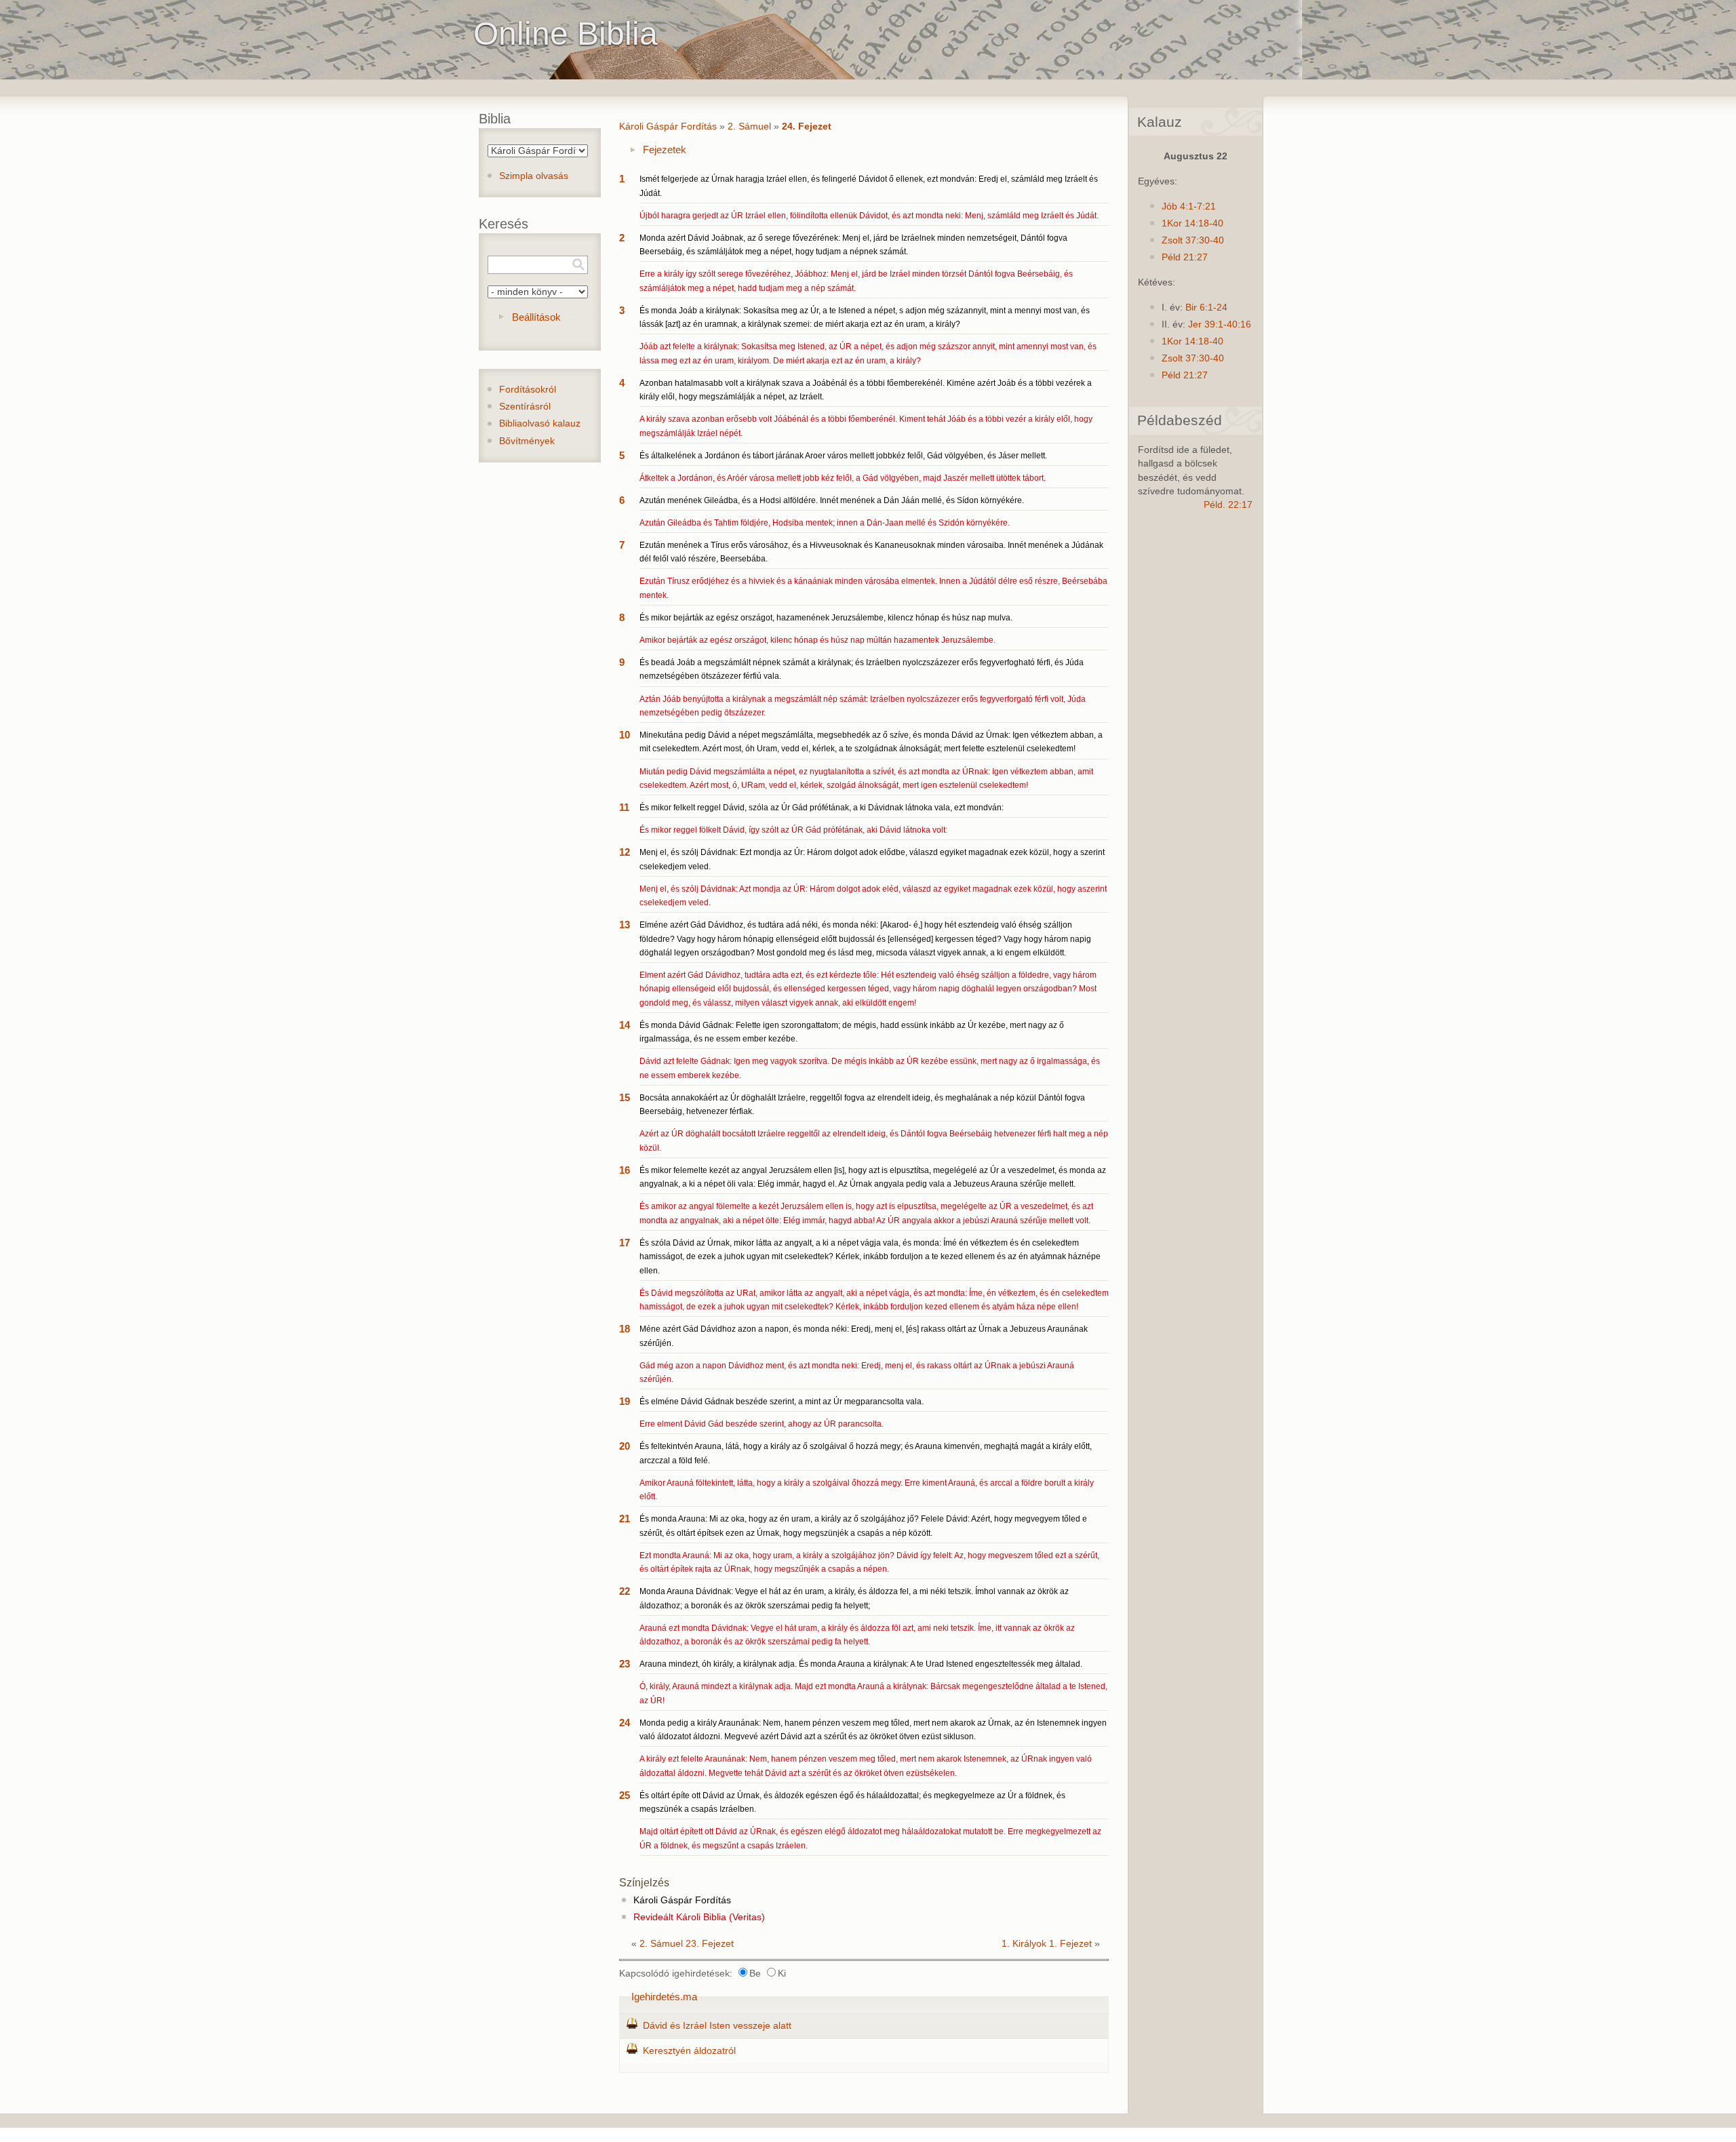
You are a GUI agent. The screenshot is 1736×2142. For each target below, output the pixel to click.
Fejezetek (665, 150)
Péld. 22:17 (1228, 505)
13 (625, 925)
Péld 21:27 (1185, 257)
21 (625, 1519)
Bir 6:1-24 (1206, 308)
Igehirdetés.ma (664, 1997)
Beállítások (536, 317)
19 (625, 1401)
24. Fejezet (807, 126)
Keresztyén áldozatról (689, 2051)
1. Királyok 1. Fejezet (1047, 1944)
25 (625, 1795)
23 (625, 1664)
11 (624, 807)
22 (625, 1591)
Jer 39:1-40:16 (1220, 324)
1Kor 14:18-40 (1192, 223)
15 (625, 1097)
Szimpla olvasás (534, 176)
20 (625, 1446)
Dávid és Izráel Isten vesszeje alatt (717, 2026)
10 (625, 735)
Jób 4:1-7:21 (1189, 206)
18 (625, 1329)
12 (625, 852)
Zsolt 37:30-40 (1193, 240)
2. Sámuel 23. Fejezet (687, 1944)
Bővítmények (527, 441)
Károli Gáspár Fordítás (668, 126)
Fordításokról (528, 390)
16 (625, 1170)
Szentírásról (525, 406)
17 (625, 1243)
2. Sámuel (749, 126)
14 (625, 1025)
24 (625, 1723)
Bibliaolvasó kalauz (540, 423)
